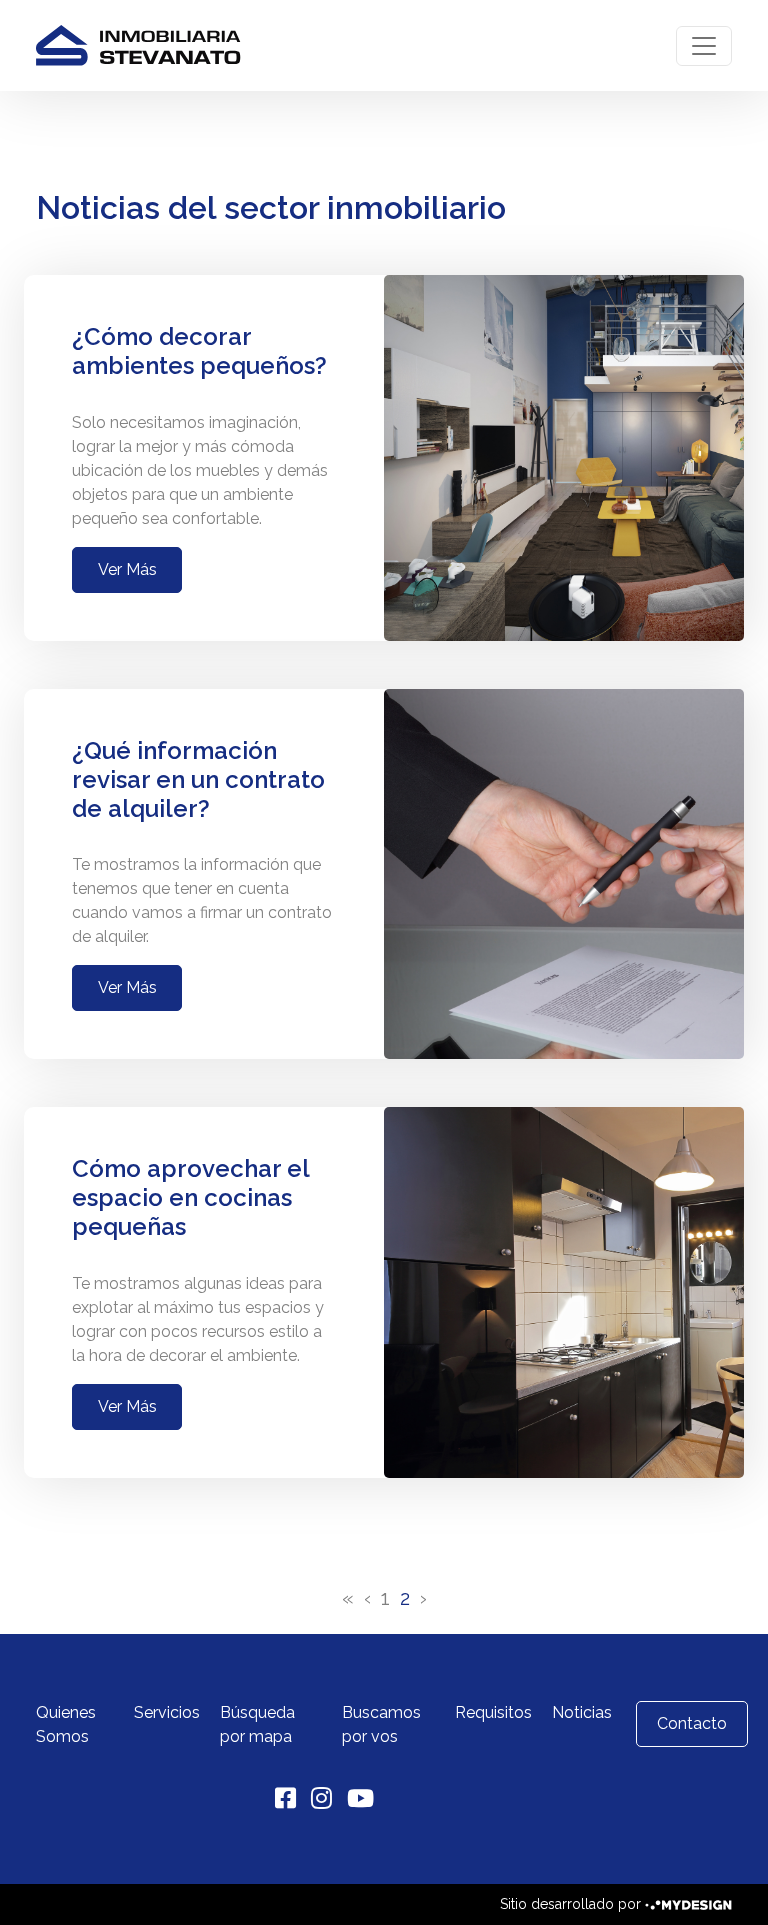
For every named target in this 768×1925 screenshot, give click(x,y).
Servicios (167, 1712)
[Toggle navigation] (704, 46)
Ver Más (127, 569)
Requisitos (493, 1712)
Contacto (692, 1723)
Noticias (582, 1712)
